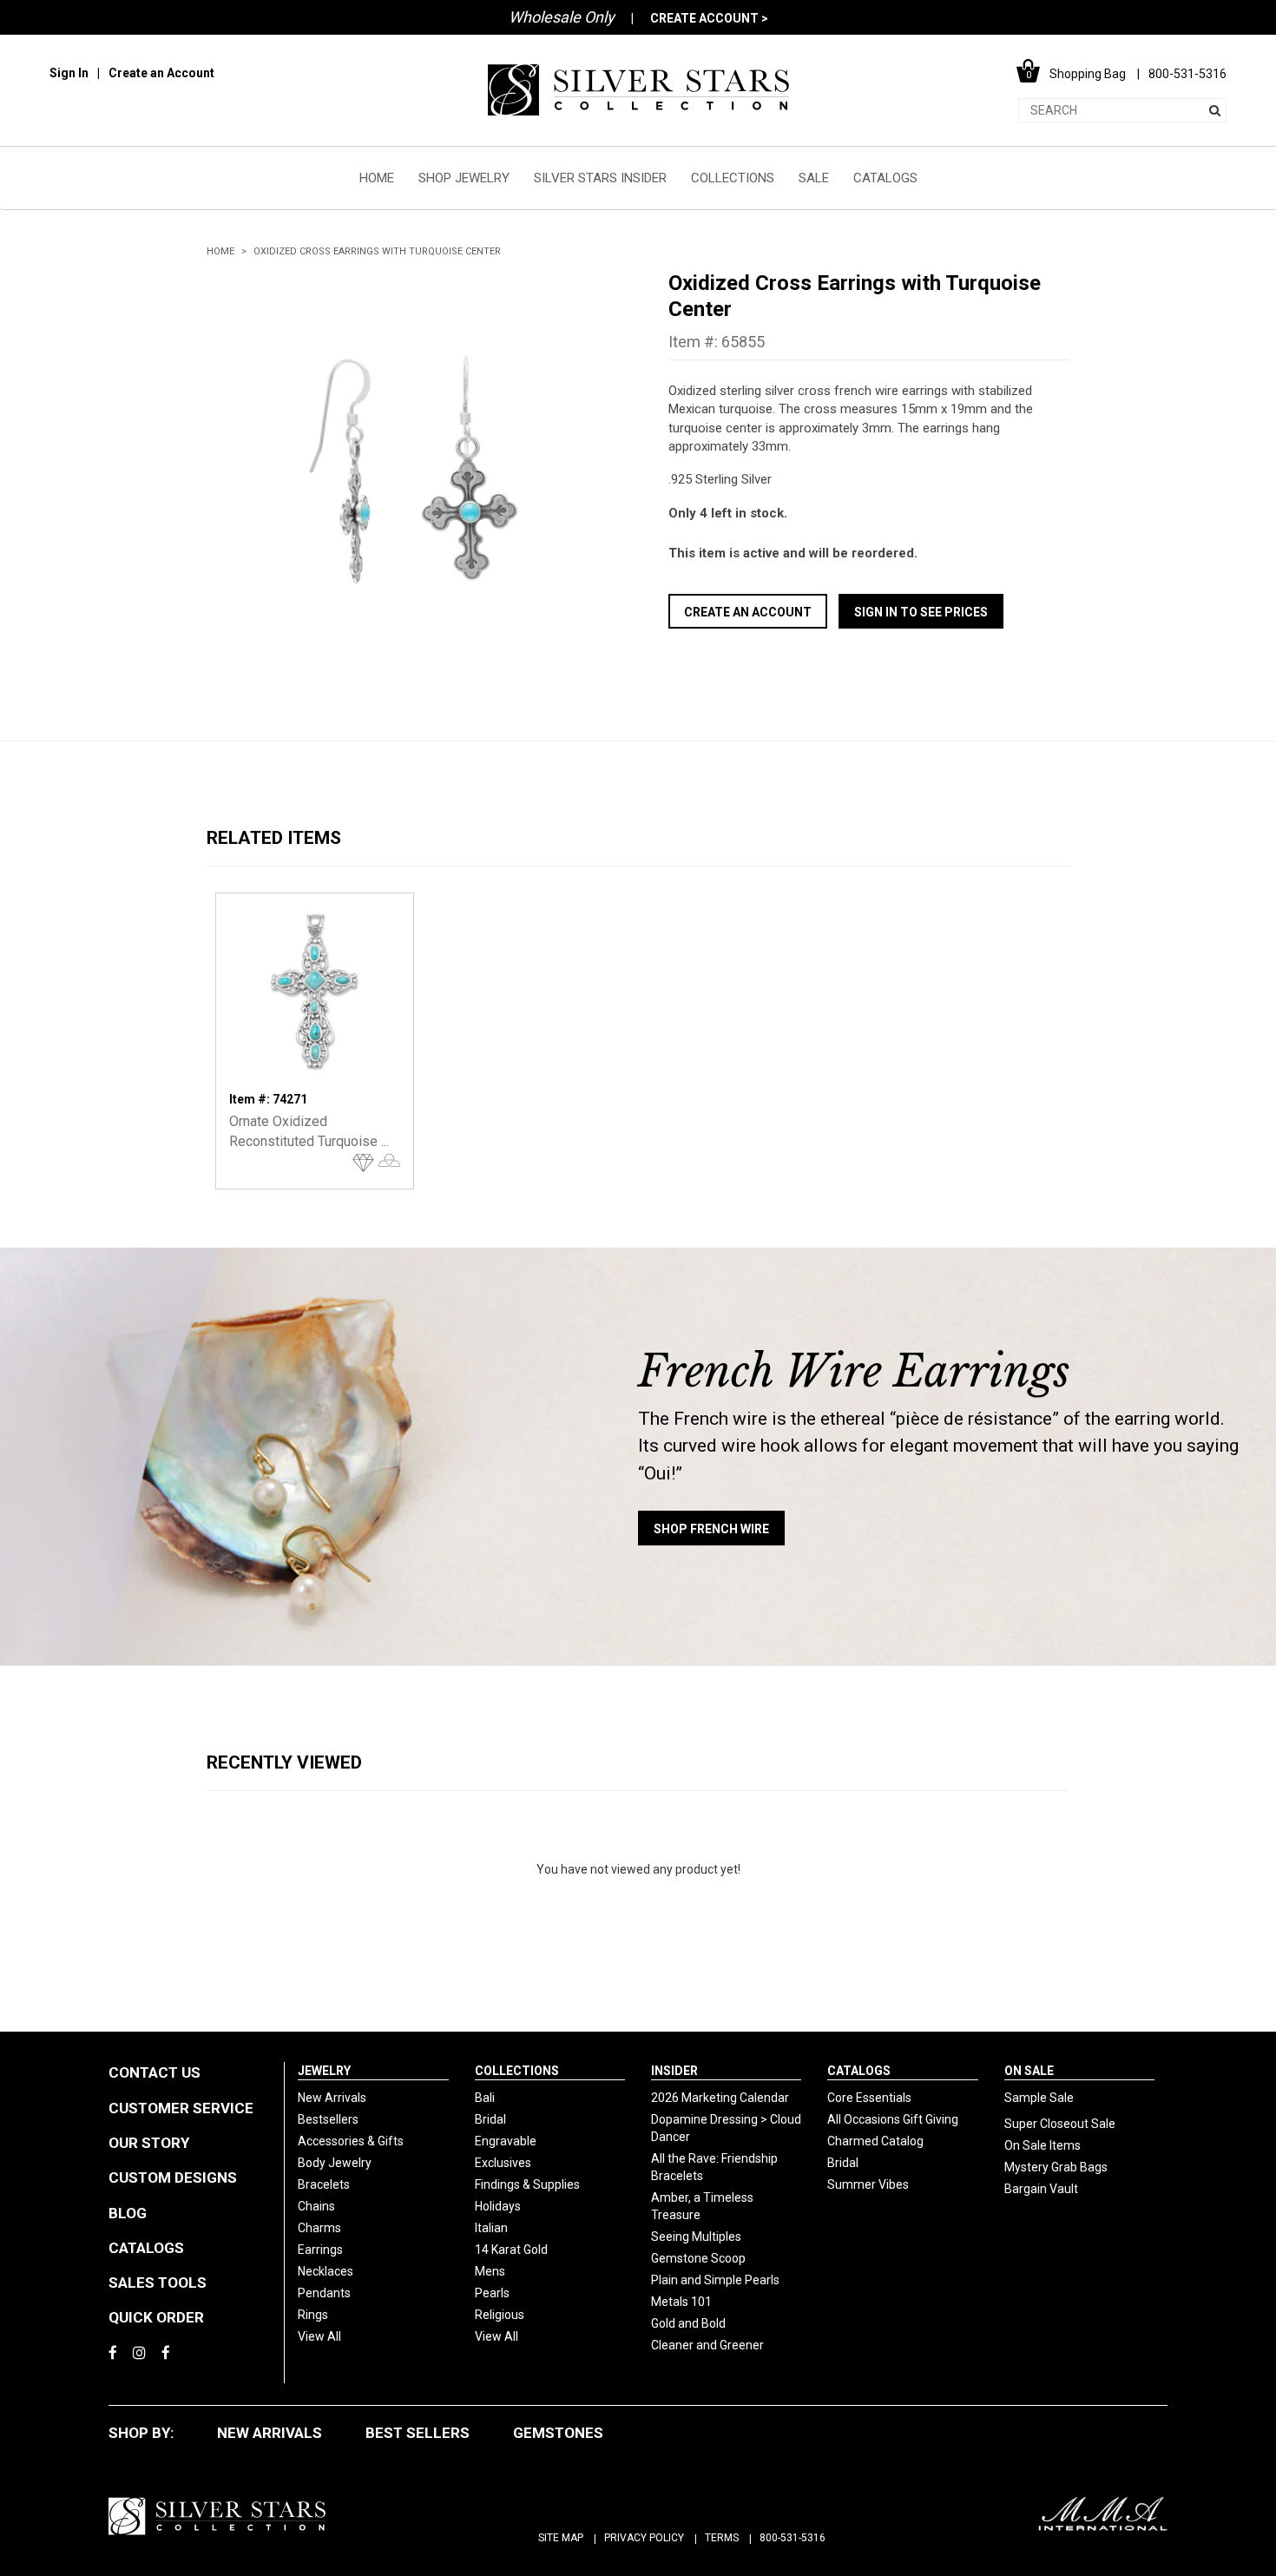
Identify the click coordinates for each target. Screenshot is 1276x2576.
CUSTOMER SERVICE (181, 2108)
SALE (814, 178)
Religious (500, 2315)
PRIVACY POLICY (644, 2538)
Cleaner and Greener (707, 2345)
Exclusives (503, 2163)
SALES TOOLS (158, 2283)
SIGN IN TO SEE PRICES (921, 612)
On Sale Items (1043, 2145)
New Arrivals (332, 2098)
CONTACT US (155, 2072)
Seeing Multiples (696, 2237)
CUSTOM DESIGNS (173, 2177)
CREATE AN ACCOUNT (748, 612)
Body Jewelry (335, 2163)
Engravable (506, 2141)
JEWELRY (324, 2071)
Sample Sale (1039, 2098)
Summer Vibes (868, 2184)
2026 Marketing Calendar (720, 2098)
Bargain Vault (1041, 2189)
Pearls (492, 2293)
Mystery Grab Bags (1056, 2167)
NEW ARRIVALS (270, 2433)
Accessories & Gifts (351, 2141)
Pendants (324, 2293)
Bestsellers (328, 2119)
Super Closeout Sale (1060, 2124)
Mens (490, 2271)
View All (319, 2336)
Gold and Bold (688, 2323)
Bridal (490, 2119)
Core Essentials (869, 2098)
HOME (377, 178)
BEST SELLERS (418, 2433)
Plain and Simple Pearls (715, 2280)
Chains (316, 2206)
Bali (485, 2098)
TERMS (722, 2538)
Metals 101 (681, 2302)
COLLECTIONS (733, 178)
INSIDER (674, 2071)
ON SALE (1029, 2071)
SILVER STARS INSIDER (600, 178)
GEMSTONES (558, 2433)
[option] (407, 471)
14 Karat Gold (511, 2250)
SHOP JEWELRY (464, 178)
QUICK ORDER (156, 2317)
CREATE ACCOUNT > (709, 18)
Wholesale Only (562, 17)
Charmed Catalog (875, 2141)
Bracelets (324, 2184)
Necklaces (326, 2271)
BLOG (128, 2213)
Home (220, 251)
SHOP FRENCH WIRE (711, 1529)
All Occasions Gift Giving (893, 2119)
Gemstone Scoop (698, 2258)
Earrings (320, 2250)
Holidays (498, 2206)
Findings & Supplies (527, 2184)
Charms (319, 2228)
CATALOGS (885, 178)
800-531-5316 (793, 2538)
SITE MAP (561, 2538)
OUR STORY (149, 2143)
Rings (313, 2315)
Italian (491, 2228)
